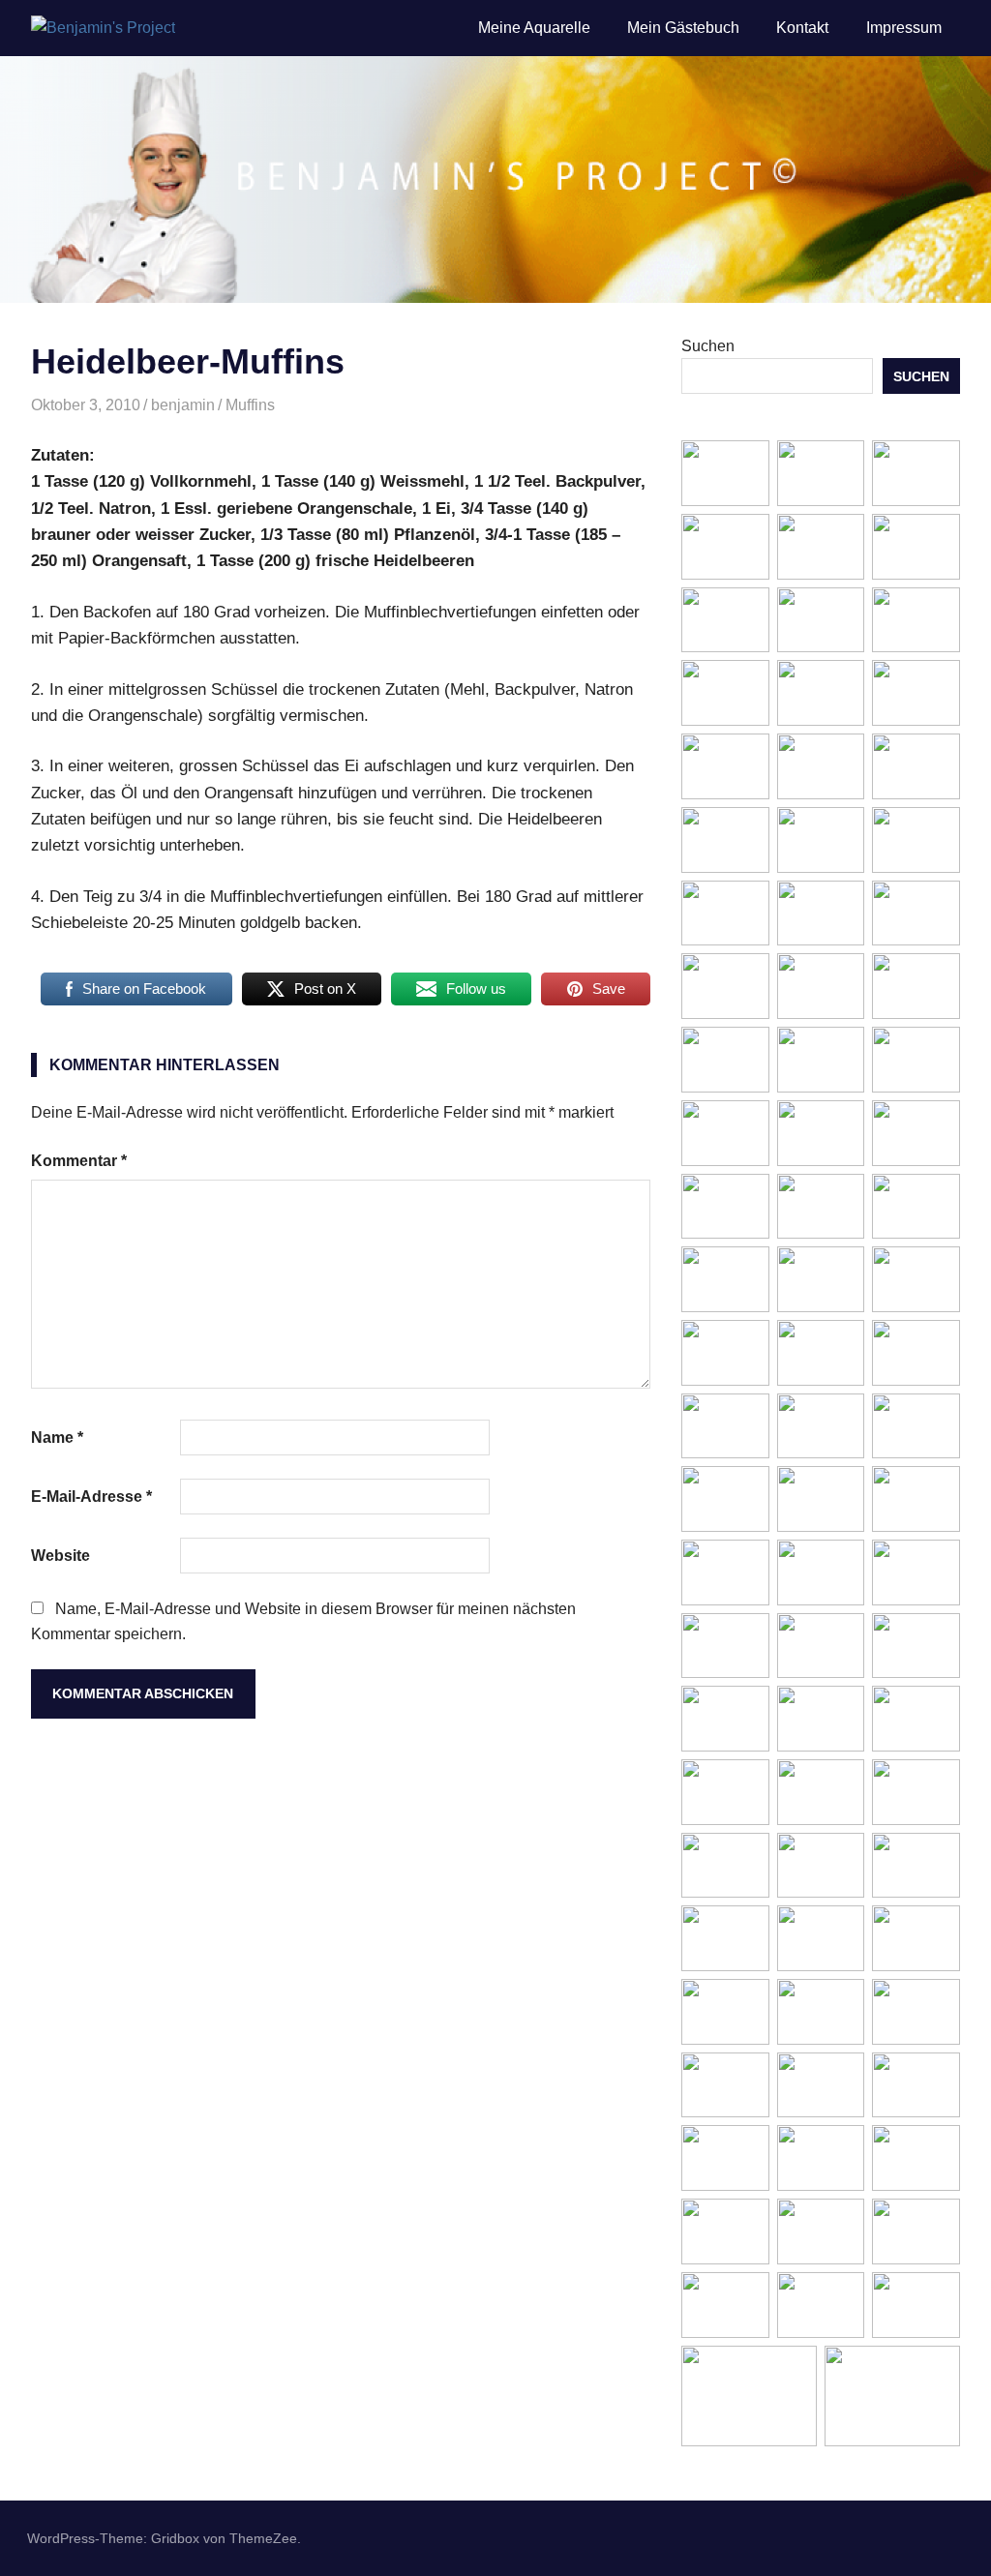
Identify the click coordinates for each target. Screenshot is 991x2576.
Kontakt (802, 28)
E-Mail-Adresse (91, 1497)
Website (60, 1556)
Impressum (904, 28)
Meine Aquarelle (534, 28)
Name (57, 1438)
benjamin (183, 405)
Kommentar (79, 1161)
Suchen (708, 346)
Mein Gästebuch (683, 28)
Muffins (250, 405)
